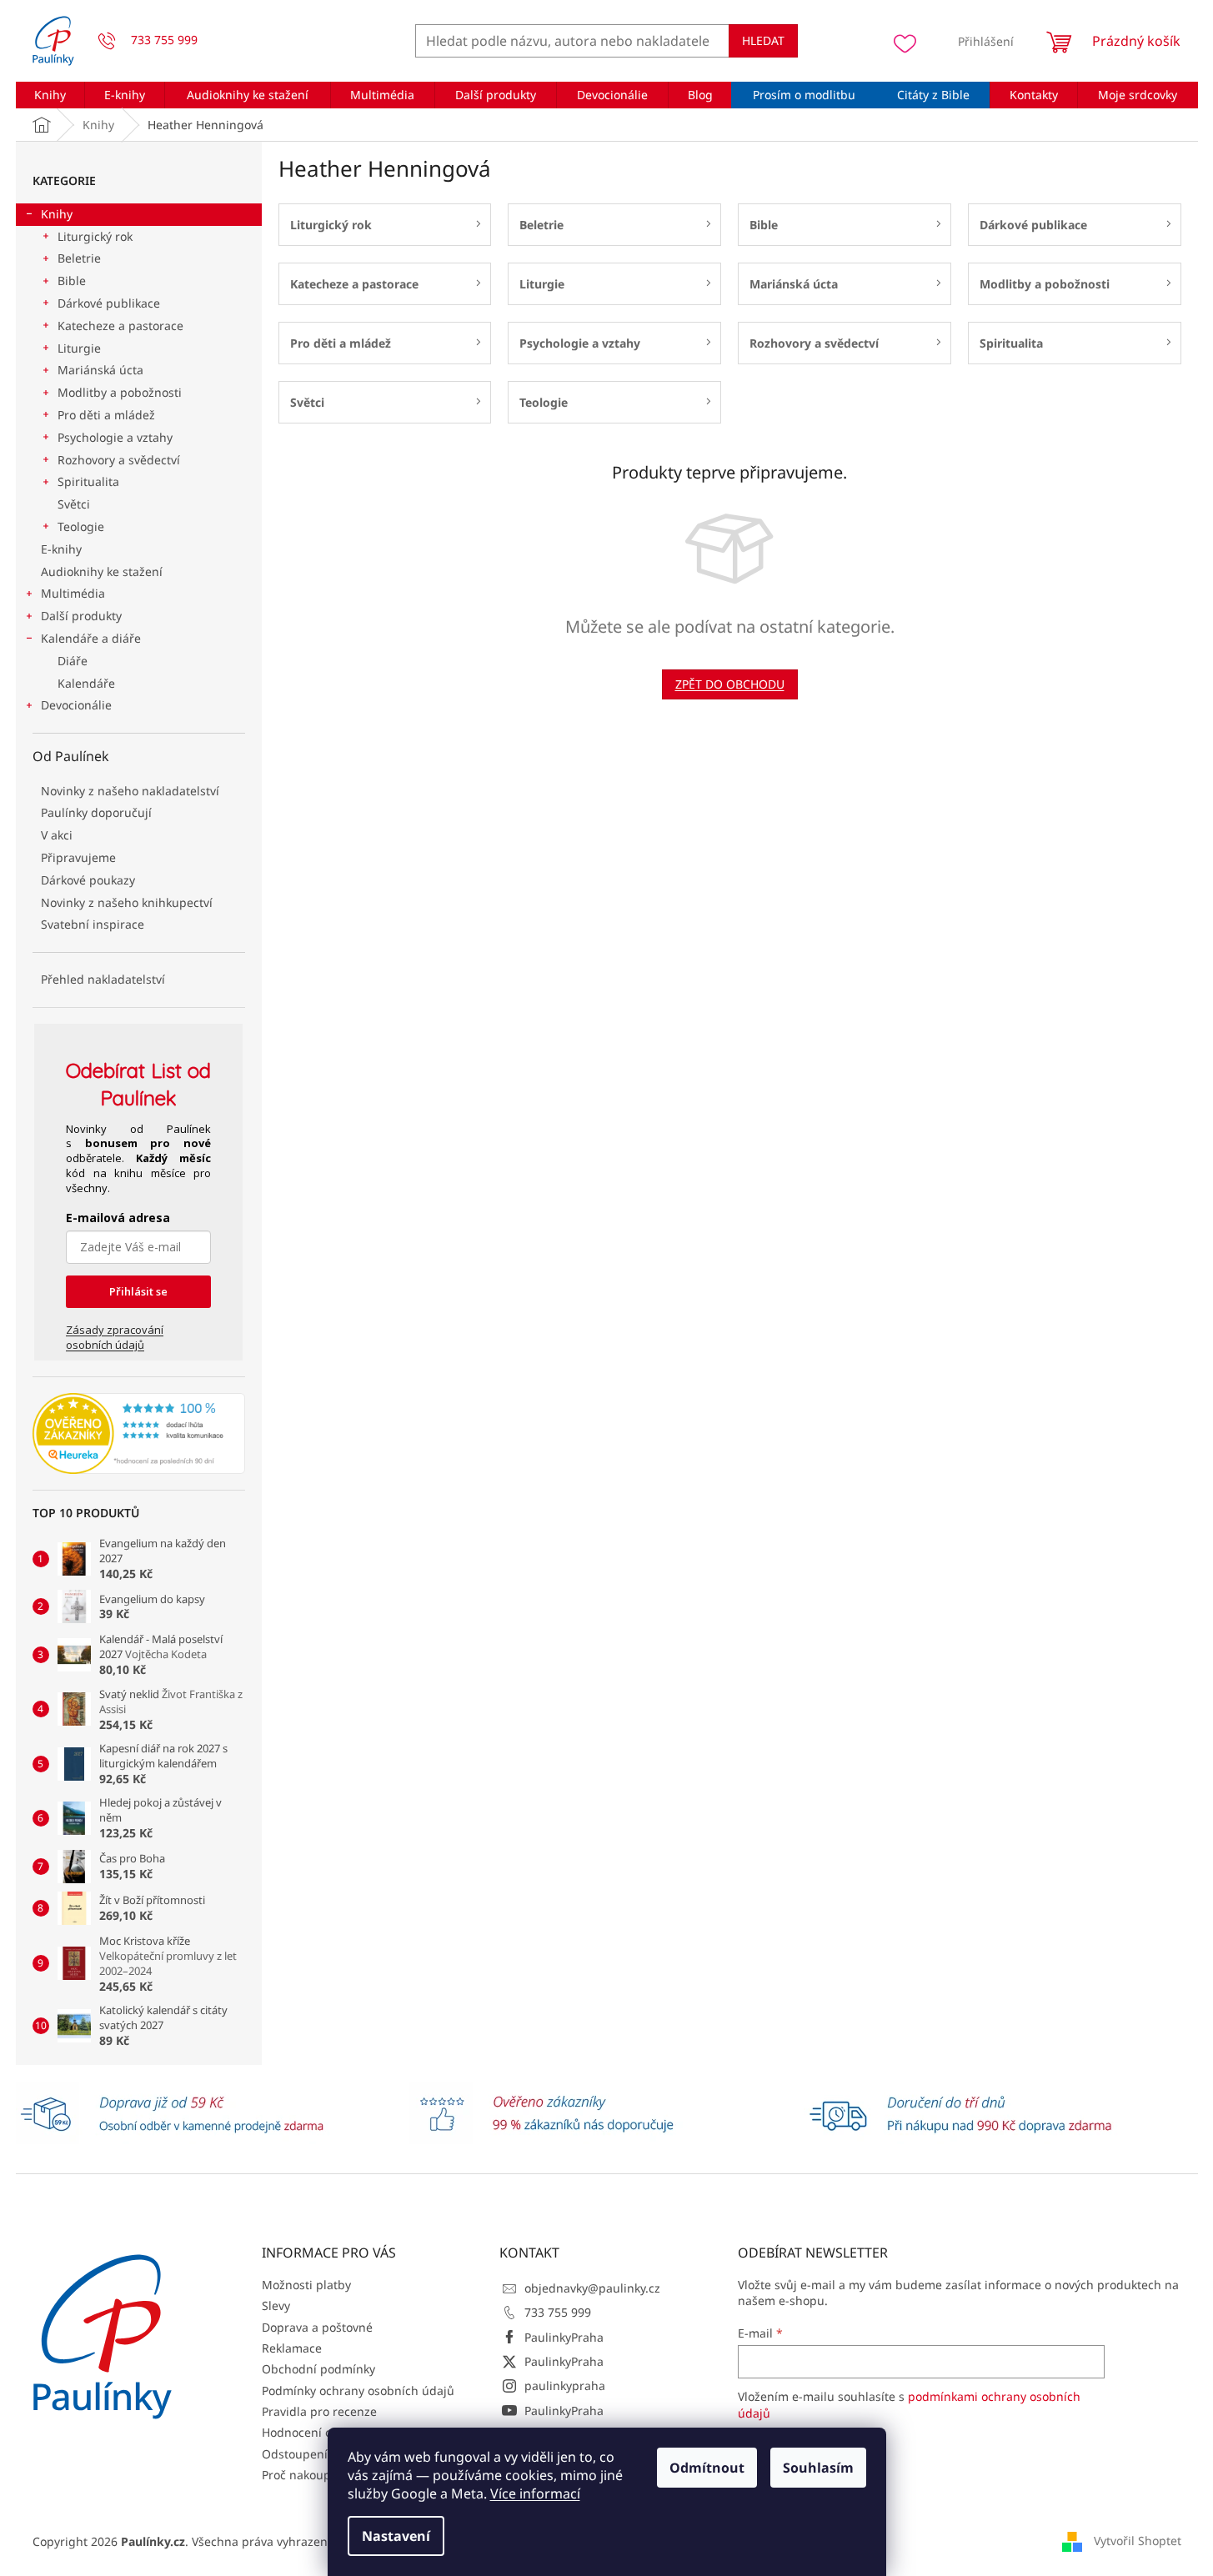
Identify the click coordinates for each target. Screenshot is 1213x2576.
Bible (72, 281)
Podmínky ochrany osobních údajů (358, 2391)
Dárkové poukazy (88, 880)
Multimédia (73, 593)
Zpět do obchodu (730, 684)
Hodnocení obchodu (318, 2432)
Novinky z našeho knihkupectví (127, 902)
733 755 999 (558, 2312)
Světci (74, 504)
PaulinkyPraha (564, 2337)
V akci (57, 835)
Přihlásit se (138, 1291)
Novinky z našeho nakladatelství (130, 791)
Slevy (276, 2305)
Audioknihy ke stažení (102, 571)
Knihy (57, 214)
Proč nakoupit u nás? (320, 2475)
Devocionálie (76, 705)
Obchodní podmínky (318, 2369)
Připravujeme (78, 857)
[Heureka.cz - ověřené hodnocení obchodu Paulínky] (139, 1434)
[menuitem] (50, 95)
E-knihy (61, 549)
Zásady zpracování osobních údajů (115, 1337)
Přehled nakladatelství (103, 979)
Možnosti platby (306, 2285)
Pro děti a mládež (106, 415)
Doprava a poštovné (317, 2327)
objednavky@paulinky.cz (592, 2288)
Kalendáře (86, 683)
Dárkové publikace (109, 303)
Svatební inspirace (93, 924)
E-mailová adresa (118, 1218)
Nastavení (396, 2536)
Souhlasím (818, 2468)
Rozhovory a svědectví (119, 460)
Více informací (535, 2493)
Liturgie (79, 348)
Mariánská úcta (100, 370)
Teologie (81, 526)
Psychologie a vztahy (115, 437)
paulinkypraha (565, 2386)
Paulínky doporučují (96, 812)
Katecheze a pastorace (120, 326)
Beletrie (79, 258)
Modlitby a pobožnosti (120, 392)
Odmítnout (707, 2468)
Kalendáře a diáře (91, 638)
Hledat (763, 40)
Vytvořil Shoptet (1138, 2541)
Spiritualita (88, 481)
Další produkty (81, 616)
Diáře (73, 661)
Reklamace (292, 2348)
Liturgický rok (95, 236)
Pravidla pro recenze (319, 2411)
